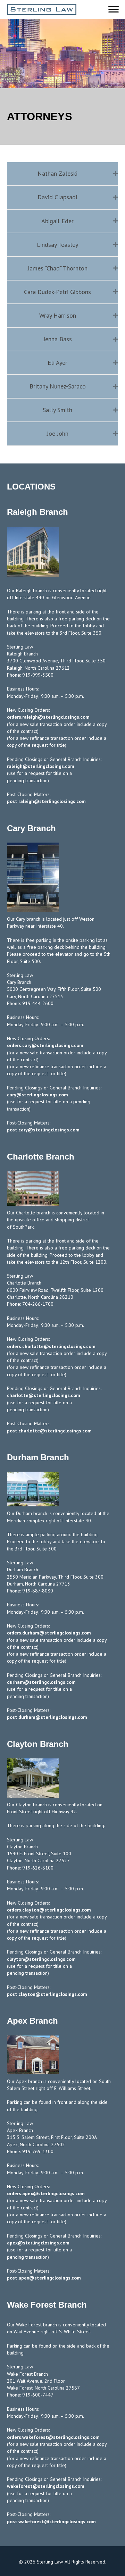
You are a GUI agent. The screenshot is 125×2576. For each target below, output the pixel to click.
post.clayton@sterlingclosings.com (47, 1994)
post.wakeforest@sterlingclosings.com (51, 2521)
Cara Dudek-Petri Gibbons (57, 292)
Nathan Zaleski (57, 173)
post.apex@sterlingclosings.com (44, 2278)
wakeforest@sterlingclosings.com (46, 2486)
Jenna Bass (58, 339)
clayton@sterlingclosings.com (41, 1959)
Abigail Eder (57, 221)
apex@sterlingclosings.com (38, 2243)
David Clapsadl (58, 197)
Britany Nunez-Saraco (58, 386)
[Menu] (114, 9)
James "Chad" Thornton (58, 268)
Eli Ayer (57, 363)
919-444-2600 (38, 1003)
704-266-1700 (38, 1304)
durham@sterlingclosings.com (41, 1682)
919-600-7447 (38, 2395)
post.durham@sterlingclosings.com (47, 1717)
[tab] (62, 174)
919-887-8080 (38, 1591)
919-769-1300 (38, 2151)
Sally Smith (57, 410)
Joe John (58, 433)
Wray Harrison (58, 315)
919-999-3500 (38, 675)
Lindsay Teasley (57, 245)
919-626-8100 (38, 1868)
